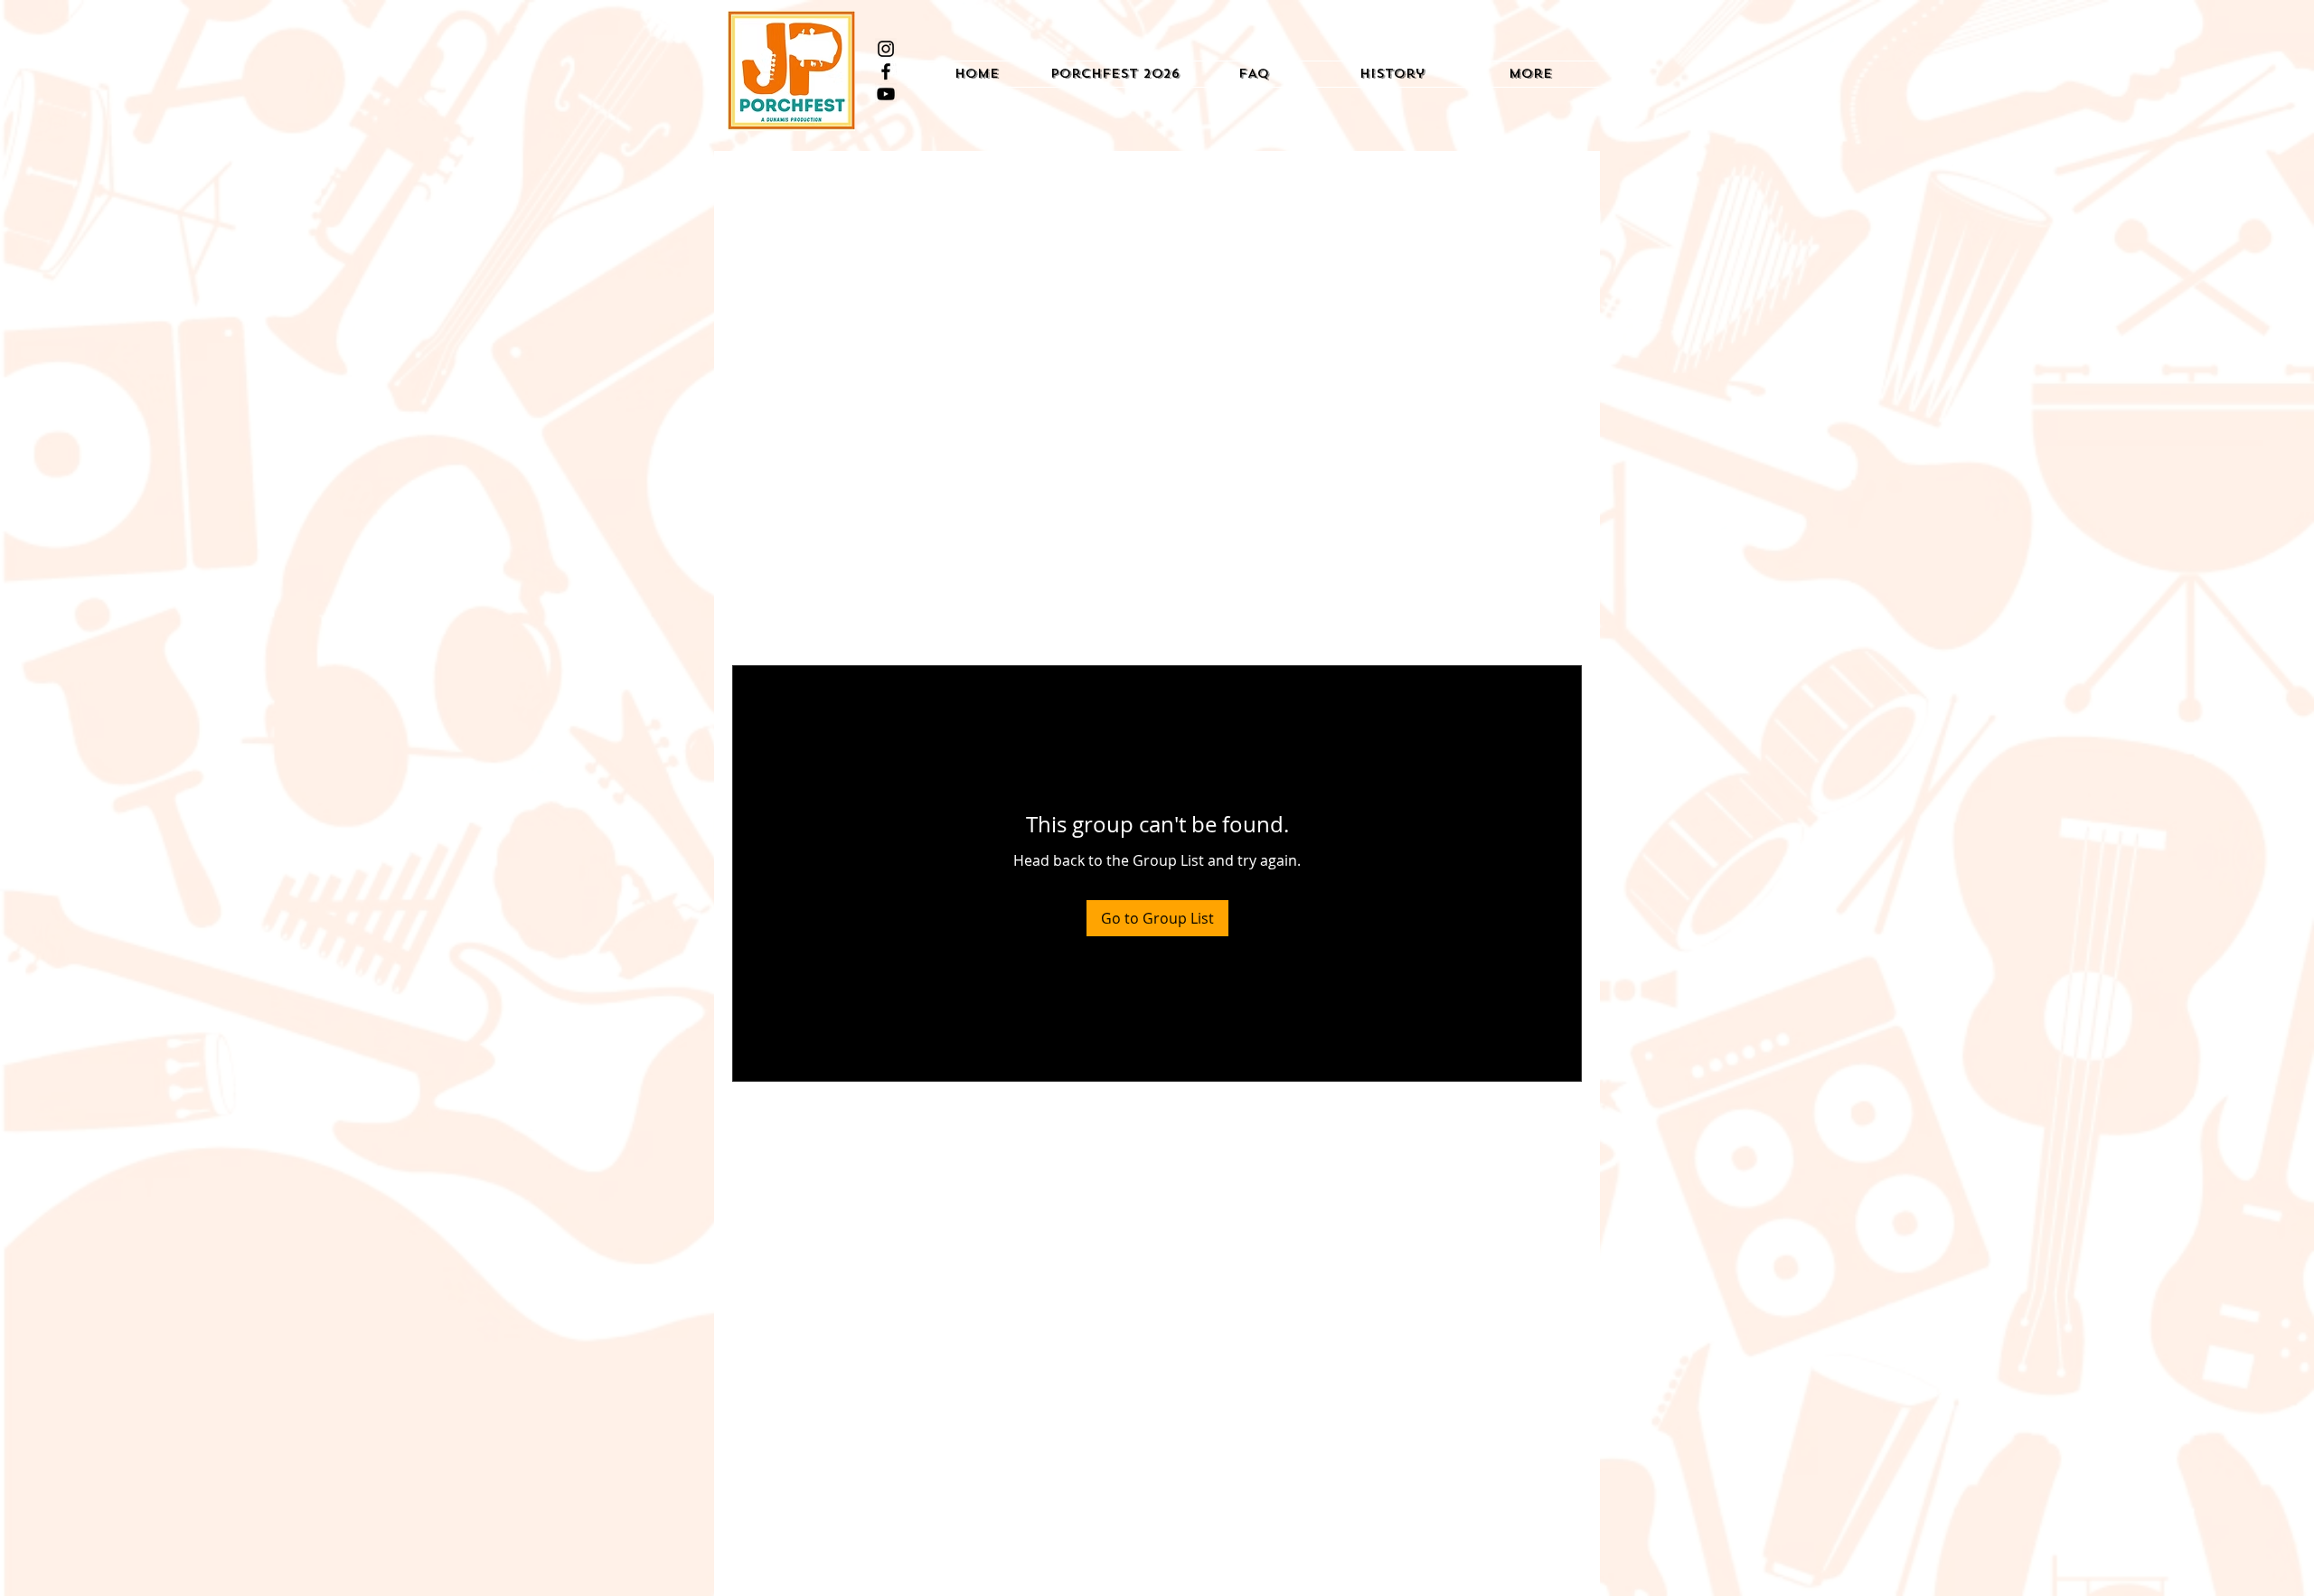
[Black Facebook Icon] (886, 71)
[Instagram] (886, 49)
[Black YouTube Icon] (886, 94)
